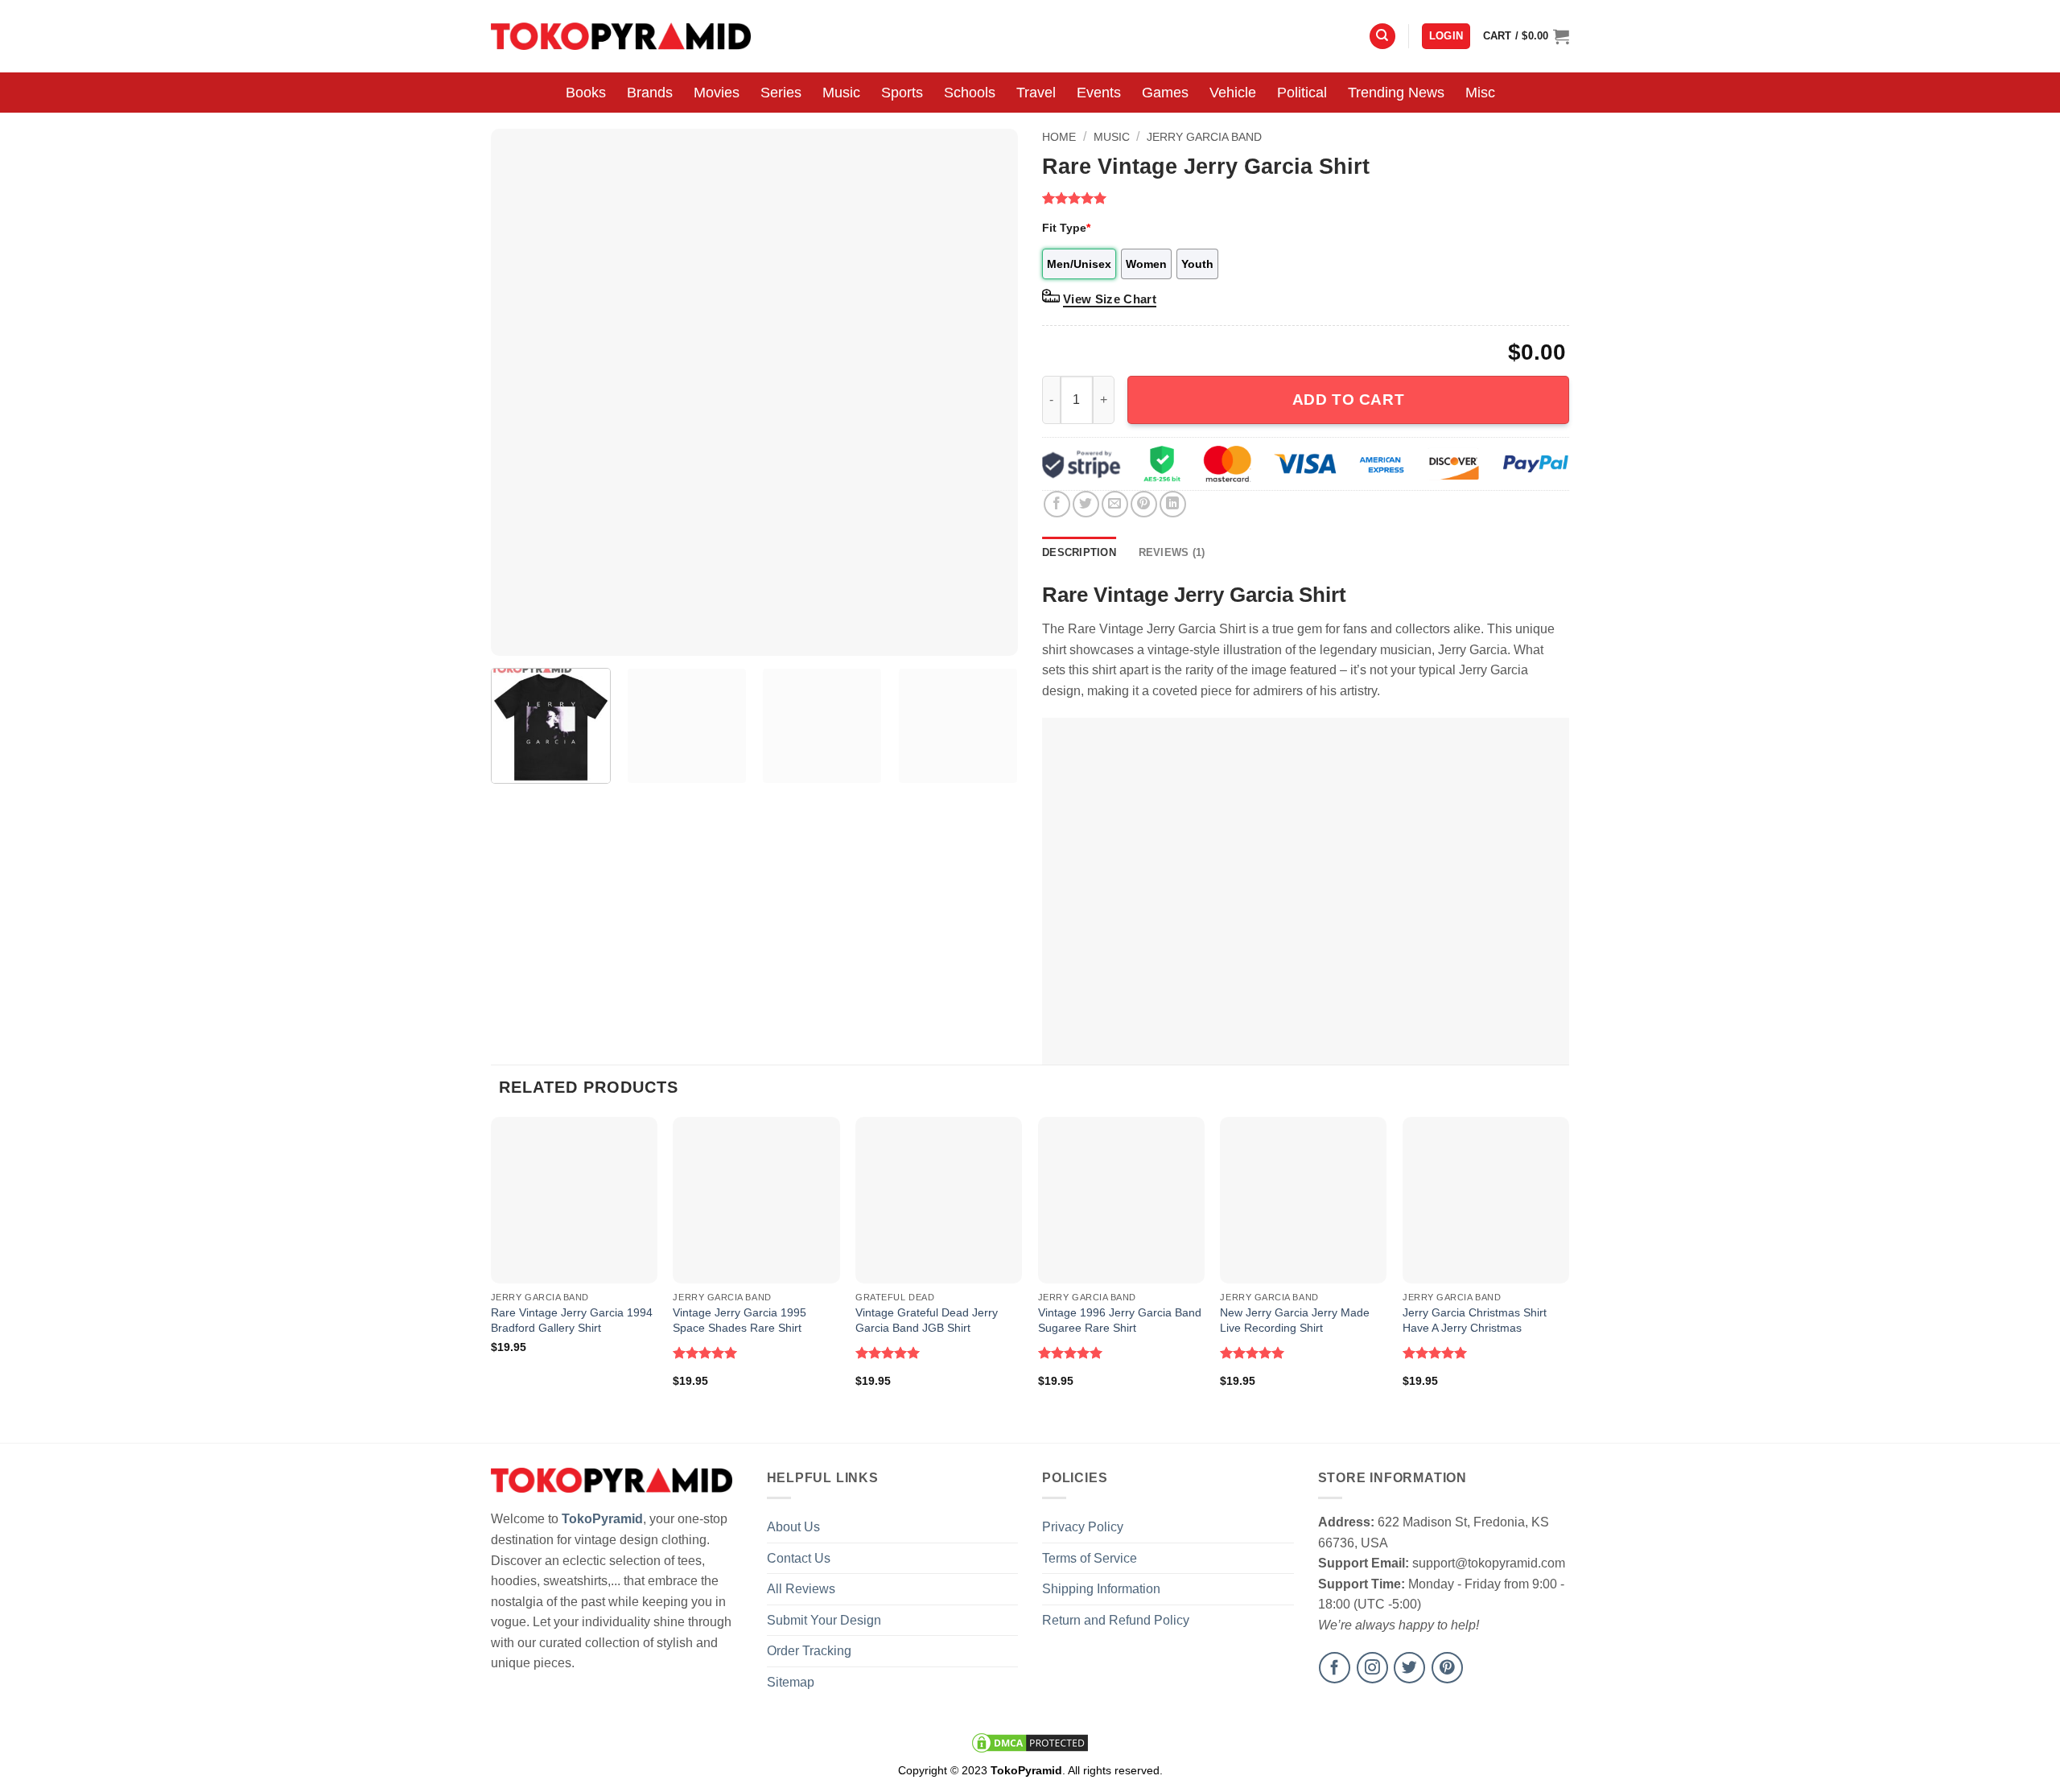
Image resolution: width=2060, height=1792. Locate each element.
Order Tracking (809, 1651)
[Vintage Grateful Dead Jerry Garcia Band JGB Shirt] (939, 1200)
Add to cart (1348, 400)
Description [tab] (1079, 552)
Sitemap (791, 1682)
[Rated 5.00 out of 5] (705, 1353)
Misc (1480, 93)
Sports (902, 93)
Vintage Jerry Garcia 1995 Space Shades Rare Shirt (740, 1320)
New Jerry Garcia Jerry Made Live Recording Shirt (1295, 1320)
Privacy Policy (1083, 1527)
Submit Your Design (824, 1620)
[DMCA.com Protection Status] (1030, 1742)
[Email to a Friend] (1115, 504)
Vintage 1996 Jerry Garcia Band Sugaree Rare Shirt (1120, 1320)
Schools (970, 93)
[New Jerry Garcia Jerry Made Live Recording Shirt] (1303, 1200)
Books (586, 93)
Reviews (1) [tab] (1172, 552)
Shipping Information (1101, 1589)
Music (841, 93)
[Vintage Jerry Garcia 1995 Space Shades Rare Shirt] (756, 1200)
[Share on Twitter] (1086, 504)
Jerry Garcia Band (1204, 137)
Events (1099, 93)
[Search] (1382, 37)
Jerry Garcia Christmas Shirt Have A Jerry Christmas (1475, 1320)
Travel (1036, 93)
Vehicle (1233, 93)
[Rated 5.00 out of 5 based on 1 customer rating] (1306, 198)
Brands (650, 93)
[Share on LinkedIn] (1173, 504)
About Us (793, 1527)
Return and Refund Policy (1116, 1620)
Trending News (1396, 93)
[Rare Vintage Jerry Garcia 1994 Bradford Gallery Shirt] (574, 1200)
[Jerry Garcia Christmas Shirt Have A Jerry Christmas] (1486, 1200)
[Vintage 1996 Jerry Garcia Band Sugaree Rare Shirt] (1121, 1200)
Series (781, 93)
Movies (717, 93)
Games (1165, 93)
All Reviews (801, 1589)
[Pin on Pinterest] (1144, 504)
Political (1302, 93)
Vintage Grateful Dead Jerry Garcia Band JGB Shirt (927, 1320)
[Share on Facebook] (1057, 504)
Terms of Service (1090, 1558)
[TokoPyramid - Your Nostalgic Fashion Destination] (621, 36)
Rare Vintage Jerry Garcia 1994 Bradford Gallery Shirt (572, 1320)
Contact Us (799, 1558)
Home (1059, 137)
